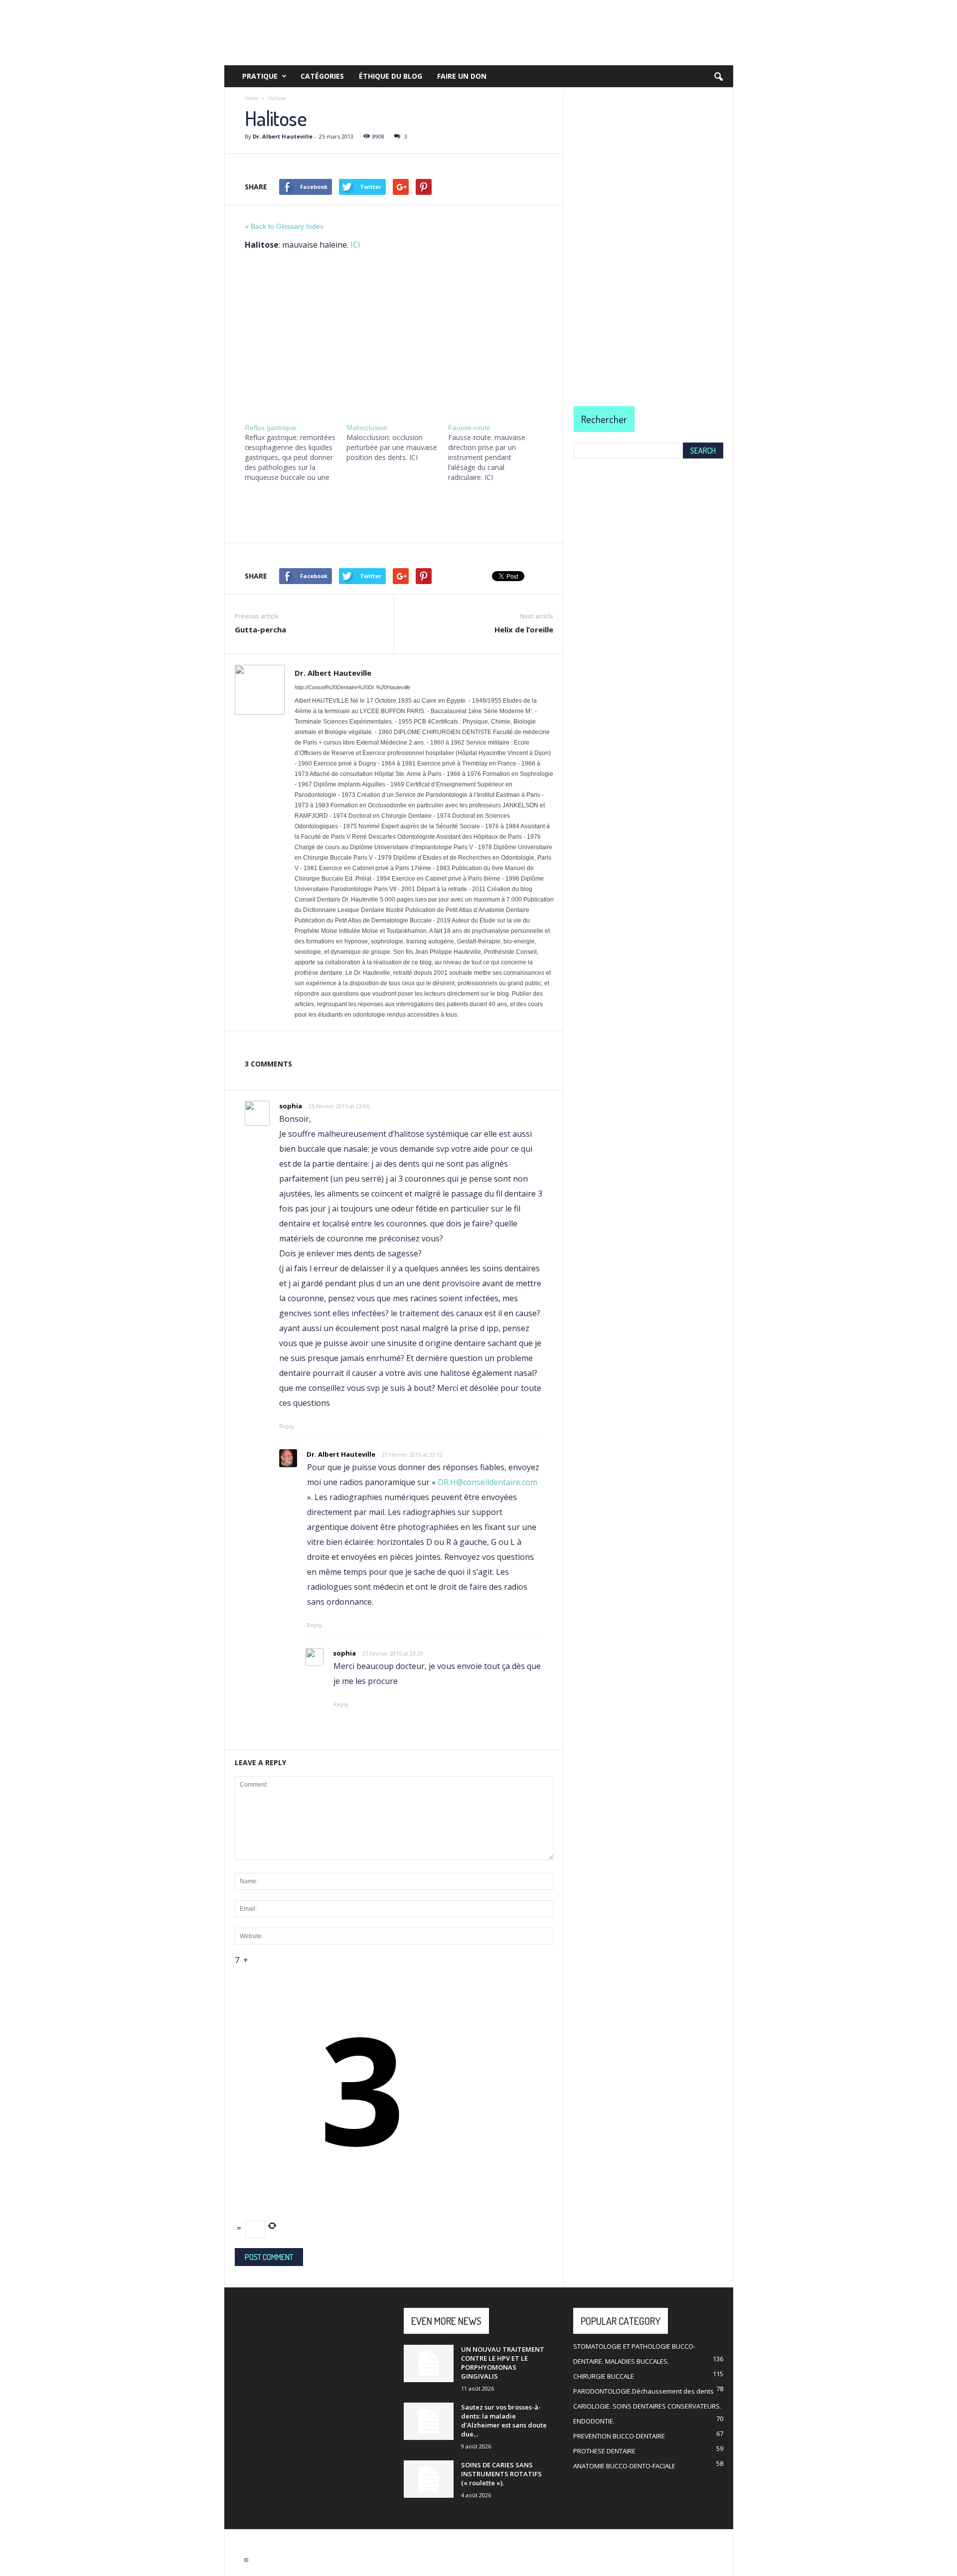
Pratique (260, 76)
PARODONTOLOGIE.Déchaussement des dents (643, 2391)
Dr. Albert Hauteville (283, 136)
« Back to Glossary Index (284, 226)
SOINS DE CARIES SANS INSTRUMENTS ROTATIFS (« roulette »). (501, 2474)
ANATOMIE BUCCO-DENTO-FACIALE (624, 2466)
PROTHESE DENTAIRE (604, 2451)
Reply (287, 1426)
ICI (355, 245)
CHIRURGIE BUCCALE (604, 2376)
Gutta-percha (260, 629)
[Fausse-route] (499, 453)
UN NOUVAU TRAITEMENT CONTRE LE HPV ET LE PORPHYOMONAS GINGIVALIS (503, 2363)
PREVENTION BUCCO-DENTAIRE (619, 2436)
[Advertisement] (394, 334)
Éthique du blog (391, 76)
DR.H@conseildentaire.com (487, 1482)
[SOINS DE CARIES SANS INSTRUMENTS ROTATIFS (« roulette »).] (429, 2479)
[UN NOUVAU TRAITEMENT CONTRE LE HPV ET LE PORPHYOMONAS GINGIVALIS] (429, 2363)
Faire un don (462, 76)
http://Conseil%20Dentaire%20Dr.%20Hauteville (352, 687)
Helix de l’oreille (524, 629)
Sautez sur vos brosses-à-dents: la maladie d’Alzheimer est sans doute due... (504, 2421)
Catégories (322, 76)
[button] (718, 77)
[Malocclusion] (397, 443)
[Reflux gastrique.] (296, 453)
